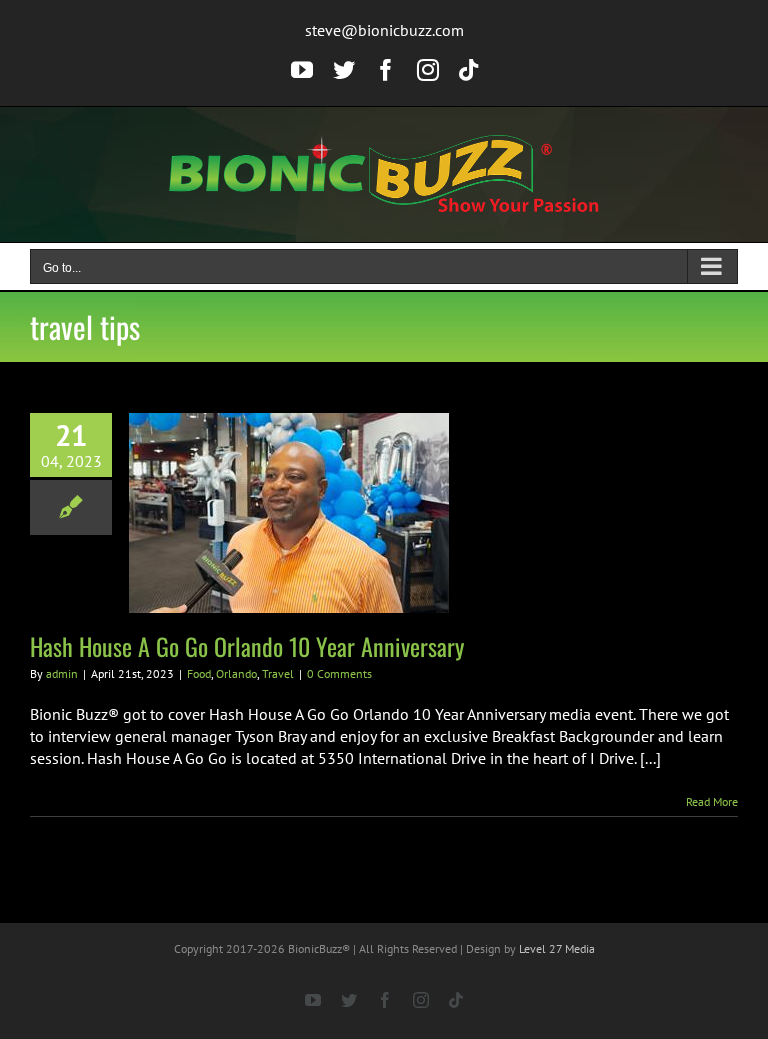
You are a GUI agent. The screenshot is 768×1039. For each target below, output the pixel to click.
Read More (712, 801)
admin (62, 673)
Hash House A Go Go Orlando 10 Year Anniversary (247, 646)
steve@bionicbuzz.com (384, 30)
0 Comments (339, 673)
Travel (278, 673)
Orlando (236, 673)
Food (199, 673)
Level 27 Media (557, 948)
